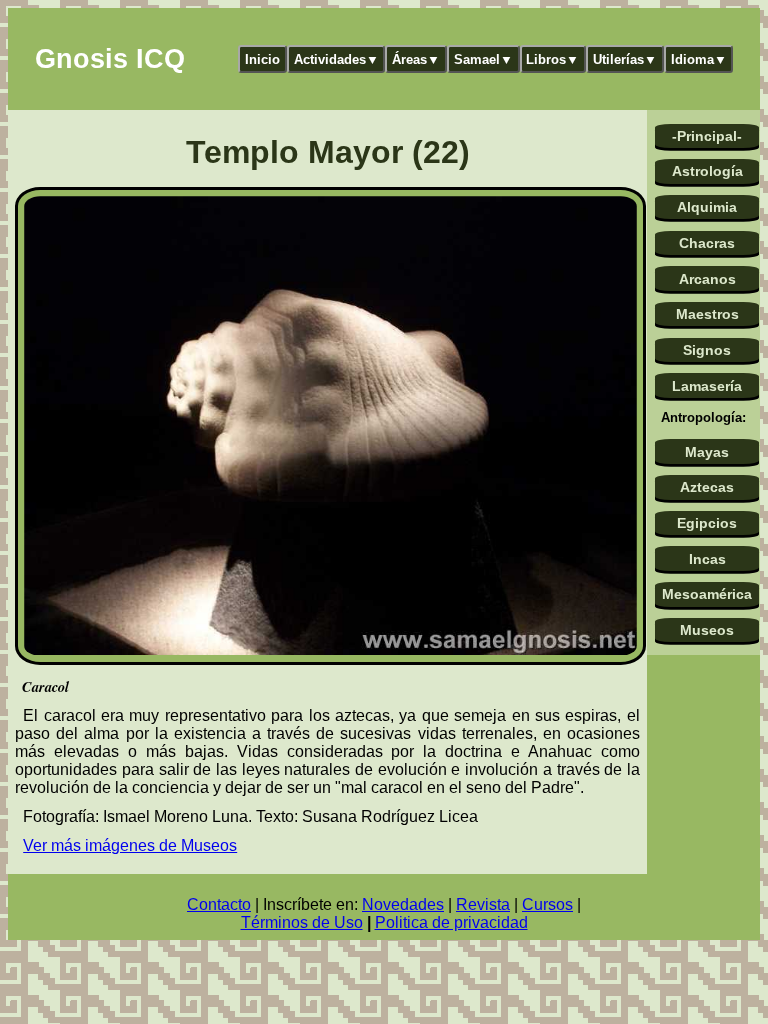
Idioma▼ (699, 59)
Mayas (707, 452)
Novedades (403, 904)
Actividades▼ (336, 59)
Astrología (707, 171)
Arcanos (707, 279)
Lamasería (707, 386)
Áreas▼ (416, 59)
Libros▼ (552, 59)
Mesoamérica (707, 594)
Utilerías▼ (625, 59)
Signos (707, 350)
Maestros (707, 314)
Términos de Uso (302, 922)
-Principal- (707, 136)
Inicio (262, 59)
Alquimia (707, 207)
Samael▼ (483, 59)
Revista (483, 904)
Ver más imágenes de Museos (130, 845)
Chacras (707, 243)
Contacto (219, 904)
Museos (707, 630)
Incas (707, 559)
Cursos (547, 904)
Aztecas (707, 487)
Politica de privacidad (451, 922)
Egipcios (707, 523)
